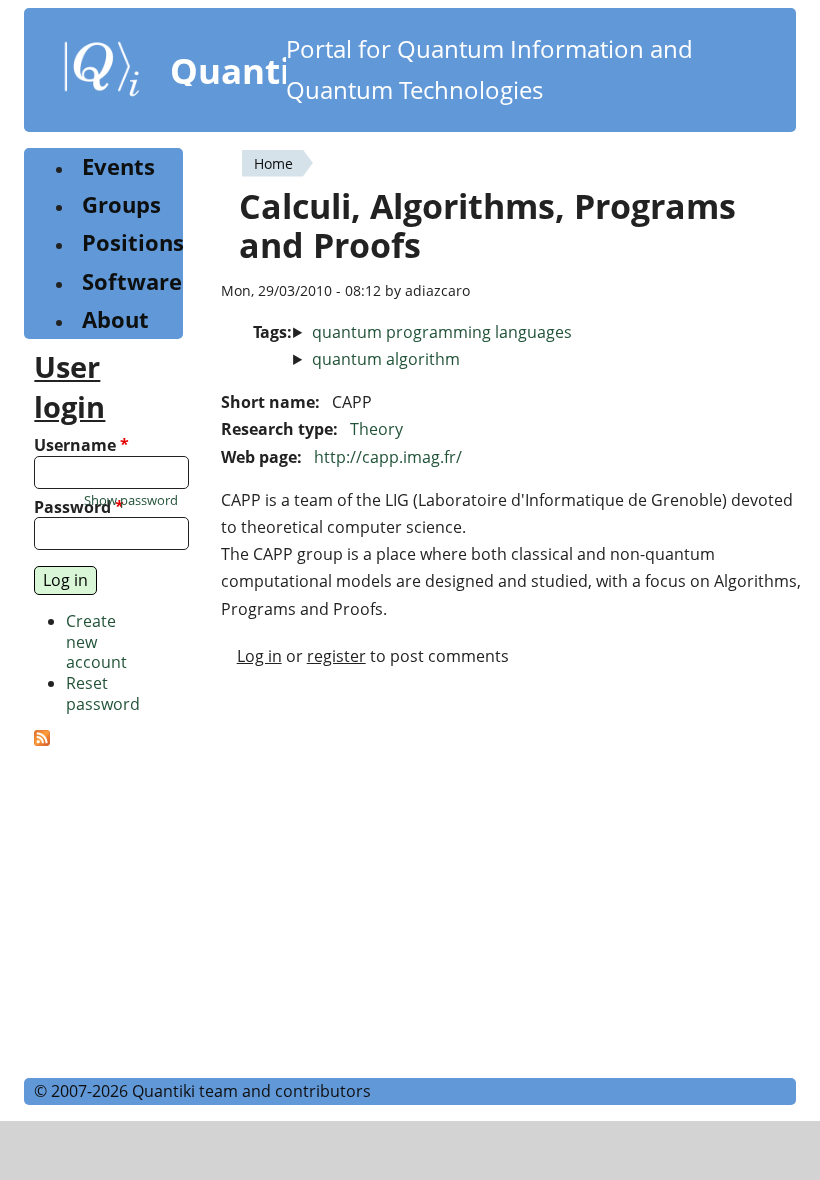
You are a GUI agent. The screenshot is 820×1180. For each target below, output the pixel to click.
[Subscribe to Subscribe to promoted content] (42, 740)
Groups (121, 204)
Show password (131, 500)
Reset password (103, 693)
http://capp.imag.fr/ (388, 457)
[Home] (102, 73)
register (336, 656)
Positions (133, 242)
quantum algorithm (386, 359)
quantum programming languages (442, 332)
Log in (259, 656)
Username (81, 445)
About (115, 319)
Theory (376, 429)
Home (273, 163)
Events (118, 166)
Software (132, 281)
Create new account (96, 642)
